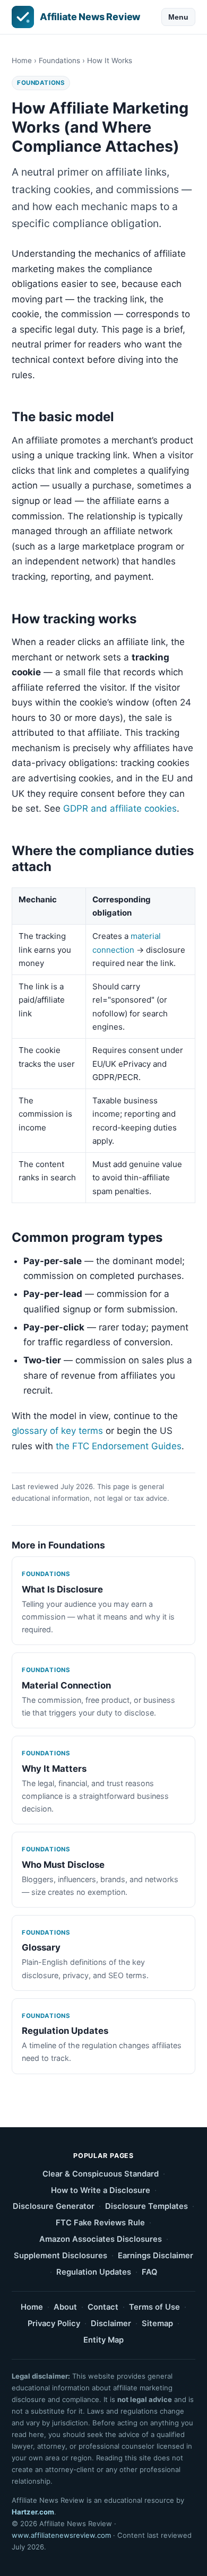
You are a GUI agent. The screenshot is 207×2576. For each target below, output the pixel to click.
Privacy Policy (54, 2323)
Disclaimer (111, 2323)
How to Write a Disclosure (101, 2190)
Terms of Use (154, 2307)
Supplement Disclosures (61, 2256)
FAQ (149, 2272)
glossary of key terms (57, 1431)
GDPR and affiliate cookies (120, 808)
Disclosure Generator (54, 2206)
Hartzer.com (33, 2512)
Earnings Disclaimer (156, 2256)
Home (22, 60)
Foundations (59, 60)
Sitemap (157, 2323)
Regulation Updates (94, 2272)
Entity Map (103, 2340)
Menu (178, 17)
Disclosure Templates (146, 2206)
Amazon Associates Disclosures (101, 2239)
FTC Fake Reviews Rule (100, 2223)
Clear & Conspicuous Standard (101, 2174)
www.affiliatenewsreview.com (61, 2535)
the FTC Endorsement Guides (119, 1446)
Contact (103, 2307)
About (65, 2307)
